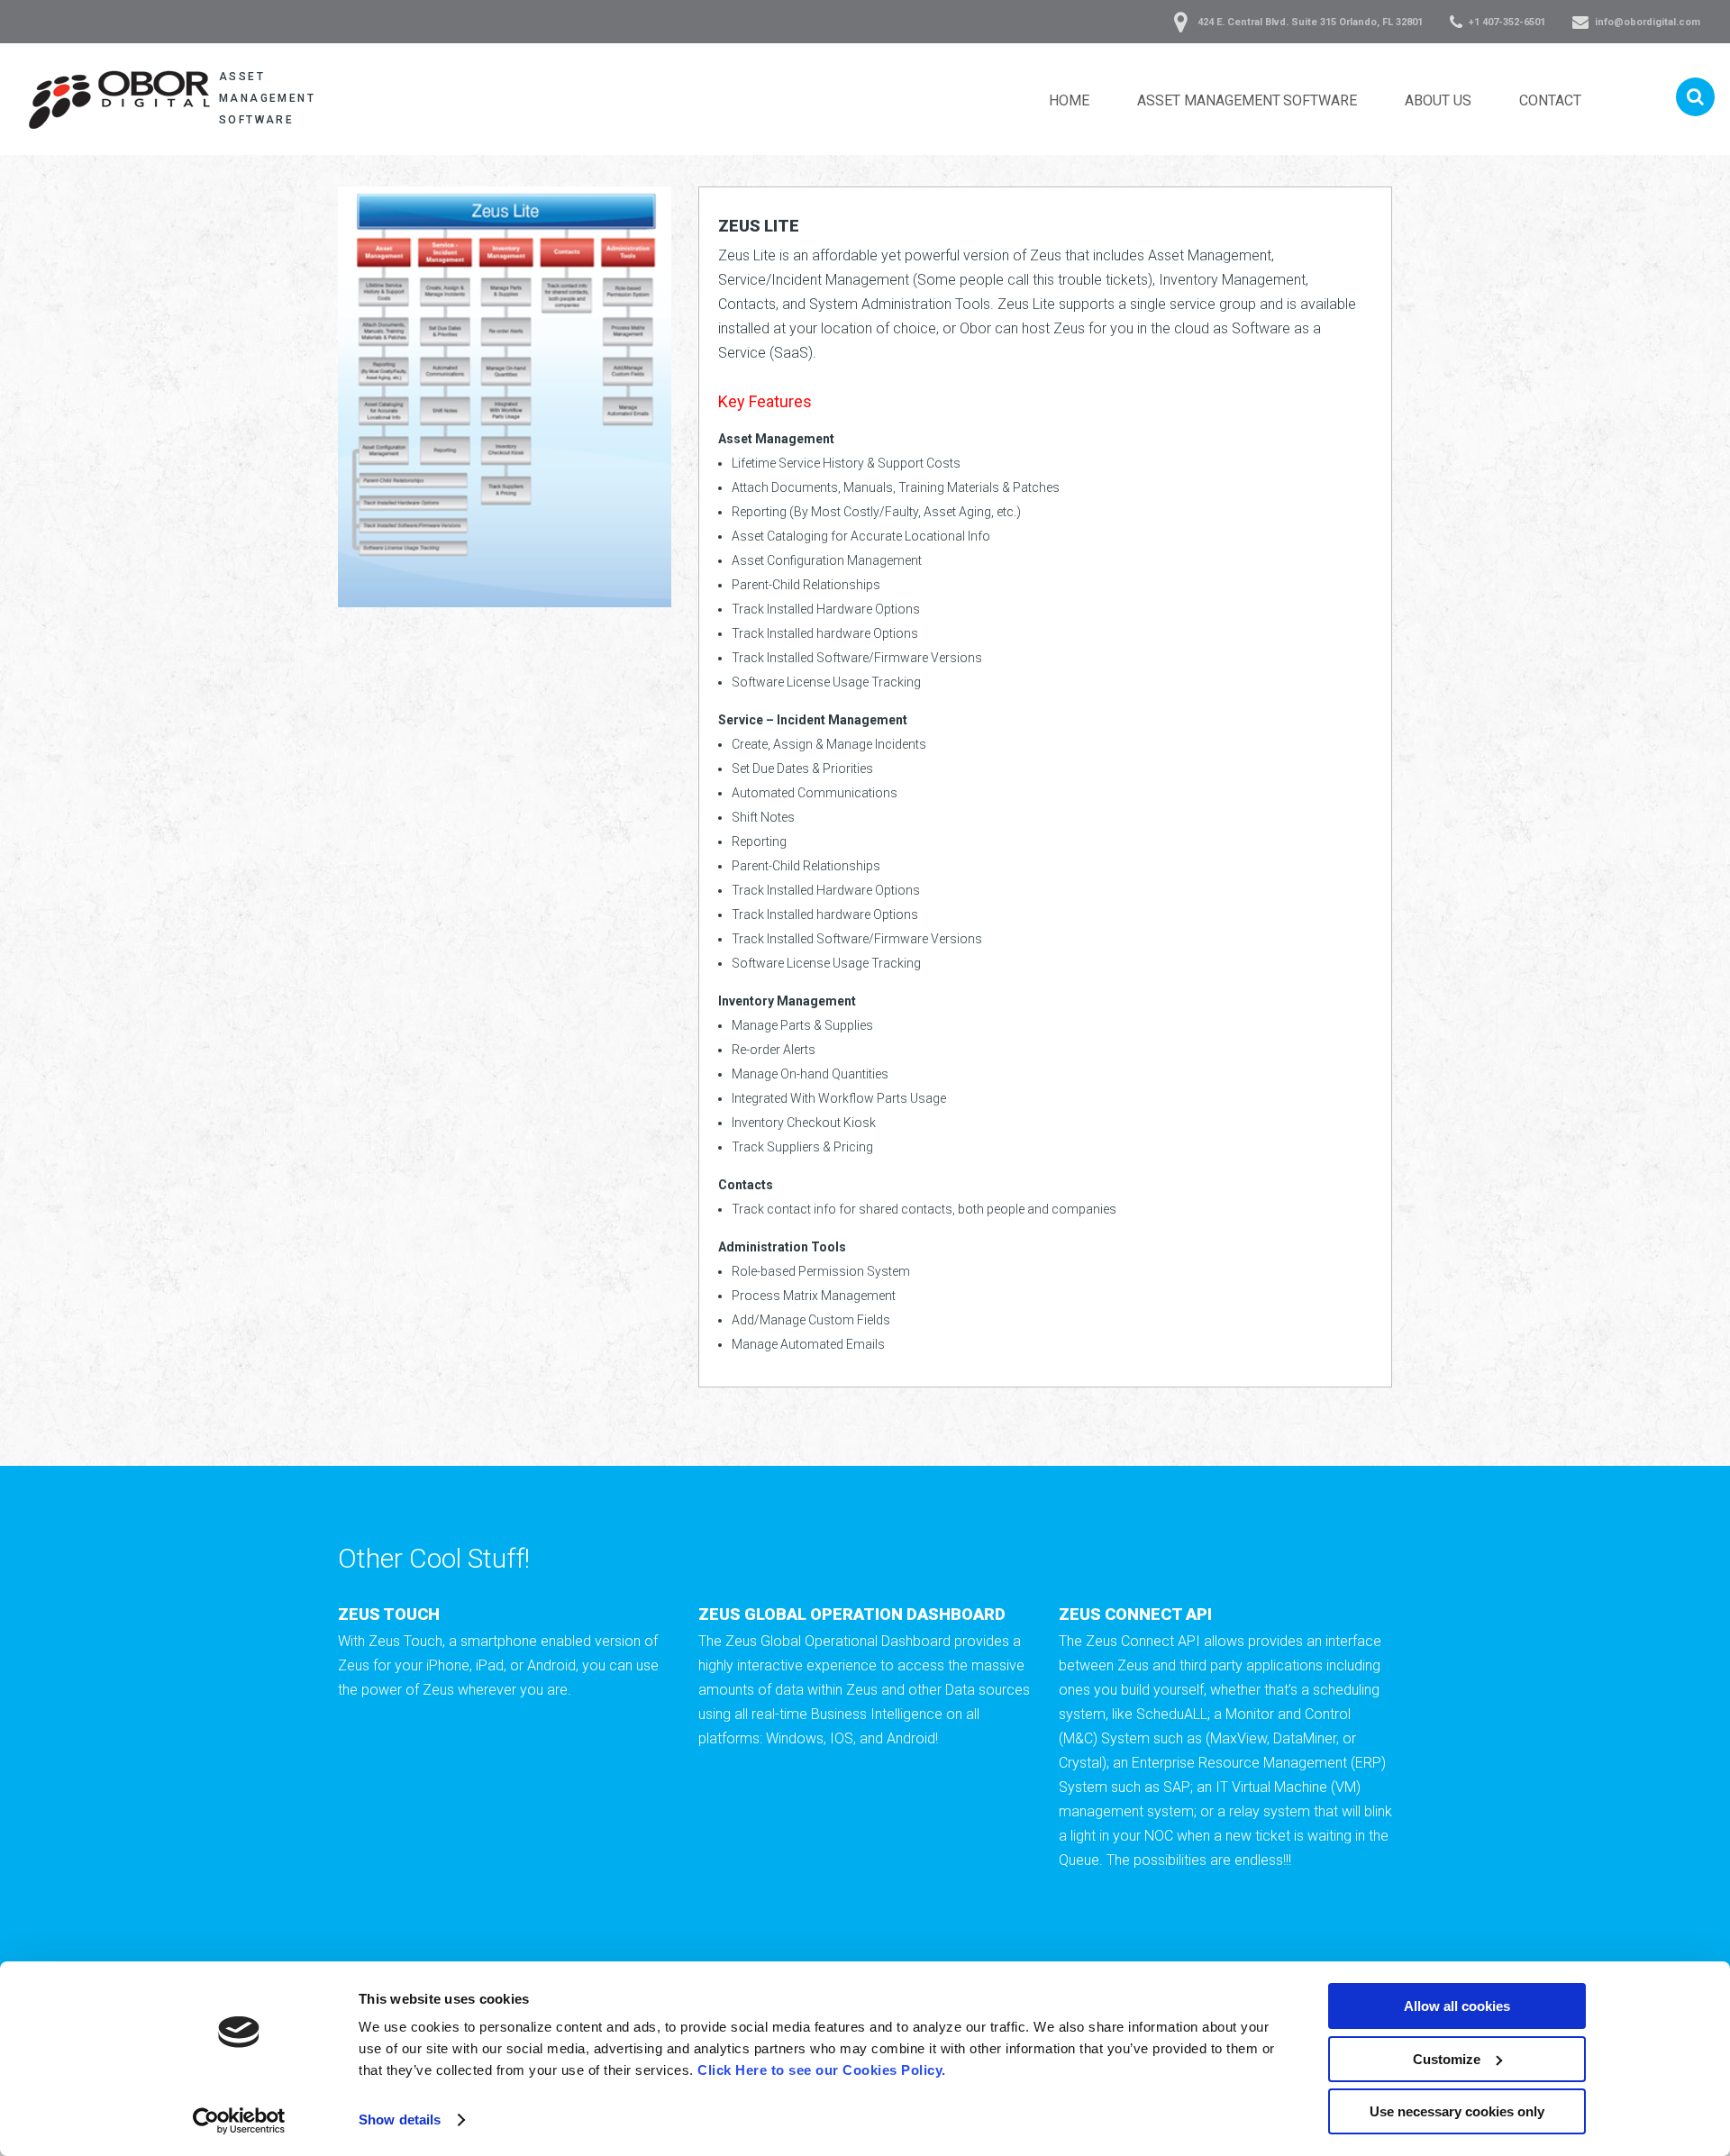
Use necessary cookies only (1457, 2111)
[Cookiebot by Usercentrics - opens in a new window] (239, 2121)
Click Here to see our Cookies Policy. (822, 2070)
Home (1069, 100)
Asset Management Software (1247, 100)
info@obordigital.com (1648, 22)
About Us (1438, 100)
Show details (400, 2120)
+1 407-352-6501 (1507, 22)
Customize (1447, 2059)
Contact (1550, 100)
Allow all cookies (1457, 2006)
